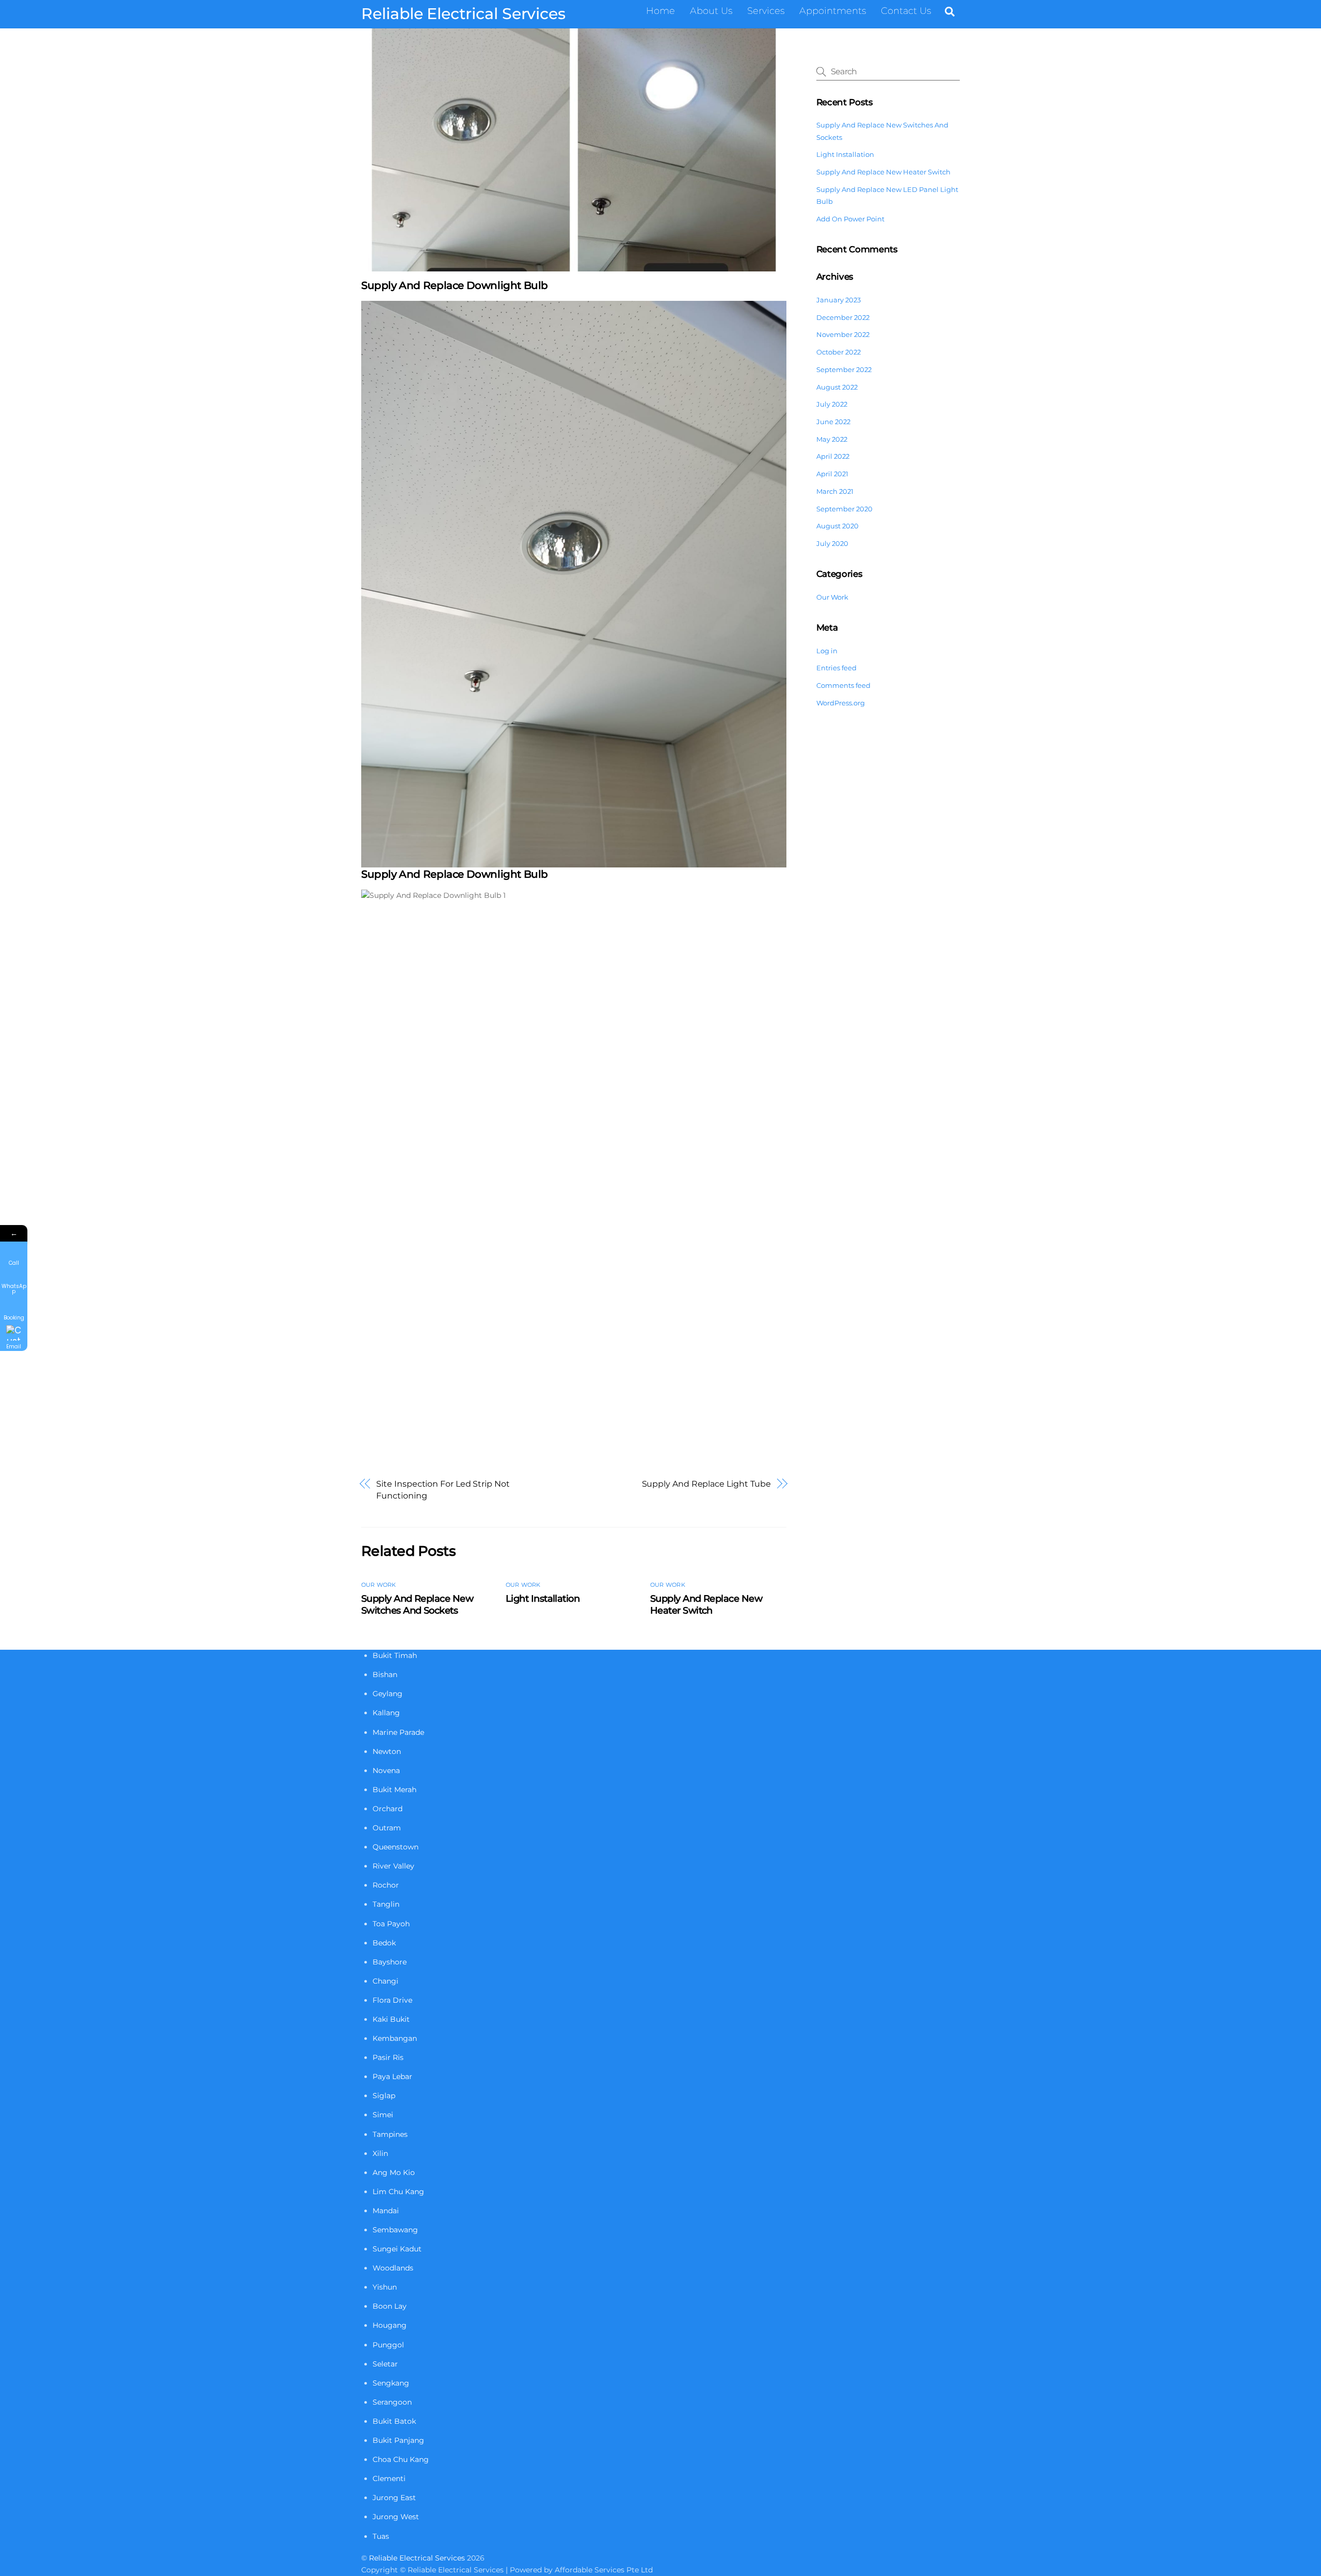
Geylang (388, 1694)
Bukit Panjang (398, 2440)
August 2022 (837, 387)
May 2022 (832, 439)
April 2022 (833, 456)
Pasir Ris (388, 2057)
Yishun (385, 2287)
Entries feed (836, 668)
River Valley (393, 1866)
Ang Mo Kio (394, 2172)
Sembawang (395, 2230)
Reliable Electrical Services (417, 2558)
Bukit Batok (394, 2421)
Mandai (386, 2211)
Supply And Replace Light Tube (707, 1484)
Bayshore (390, 1962)
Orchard (388, 1809)
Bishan (385, 1675)
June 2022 (833, 422)
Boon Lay (390, 2306)
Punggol (388, 2345)
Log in (827, 651)
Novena (386, 1770)
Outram (387, 1828)
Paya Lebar (392, 2076)
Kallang (386, 1713)
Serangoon (392, 2402)
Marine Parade (398, 1732)
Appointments (833, 11)
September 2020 (844, 509)
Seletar (385, 2364)
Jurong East (394, 2498)
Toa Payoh (391, 1924)
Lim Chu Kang (398, 2192)
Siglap (384, 2096)
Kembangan (395, 2038)
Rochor (386, 1885)
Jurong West (396, 2517)
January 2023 (839, 300)
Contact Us (906, 11)
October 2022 (839, 352)
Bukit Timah (395, 1655)
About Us (711, 11)
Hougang (390, 2325)
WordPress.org (841, 703)
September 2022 (844, 369)
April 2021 (832, 474)
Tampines (390, 2134)
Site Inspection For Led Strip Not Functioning (443, 1490)
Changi (385, 1981)
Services (766, 11)
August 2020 (837, 526)
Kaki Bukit (391, 2019)
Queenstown (396, 1847)
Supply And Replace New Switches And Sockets (417, 1604)
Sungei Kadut (397, 2249)
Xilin (380, 2153)
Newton (387, 1751)
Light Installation (543, 1598)
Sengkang (391, 2383)
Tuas (381, 2536)
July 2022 (832, 404)
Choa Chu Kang (401, 2459)
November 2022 (843, 334)
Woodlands (393, 2268)
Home (660, 11)
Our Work (379, 1585)
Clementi (389, 2478)
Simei (383, 2115)
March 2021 (835, 491)
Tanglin (386, 1904)
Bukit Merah (394, 1790)
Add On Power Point (850, 219)
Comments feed (843, 685)
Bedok (384, 1943)
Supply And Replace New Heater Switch (706, 1604)
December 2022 (843, 317)
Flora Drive (392, 2000)
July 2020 (832, 543)
